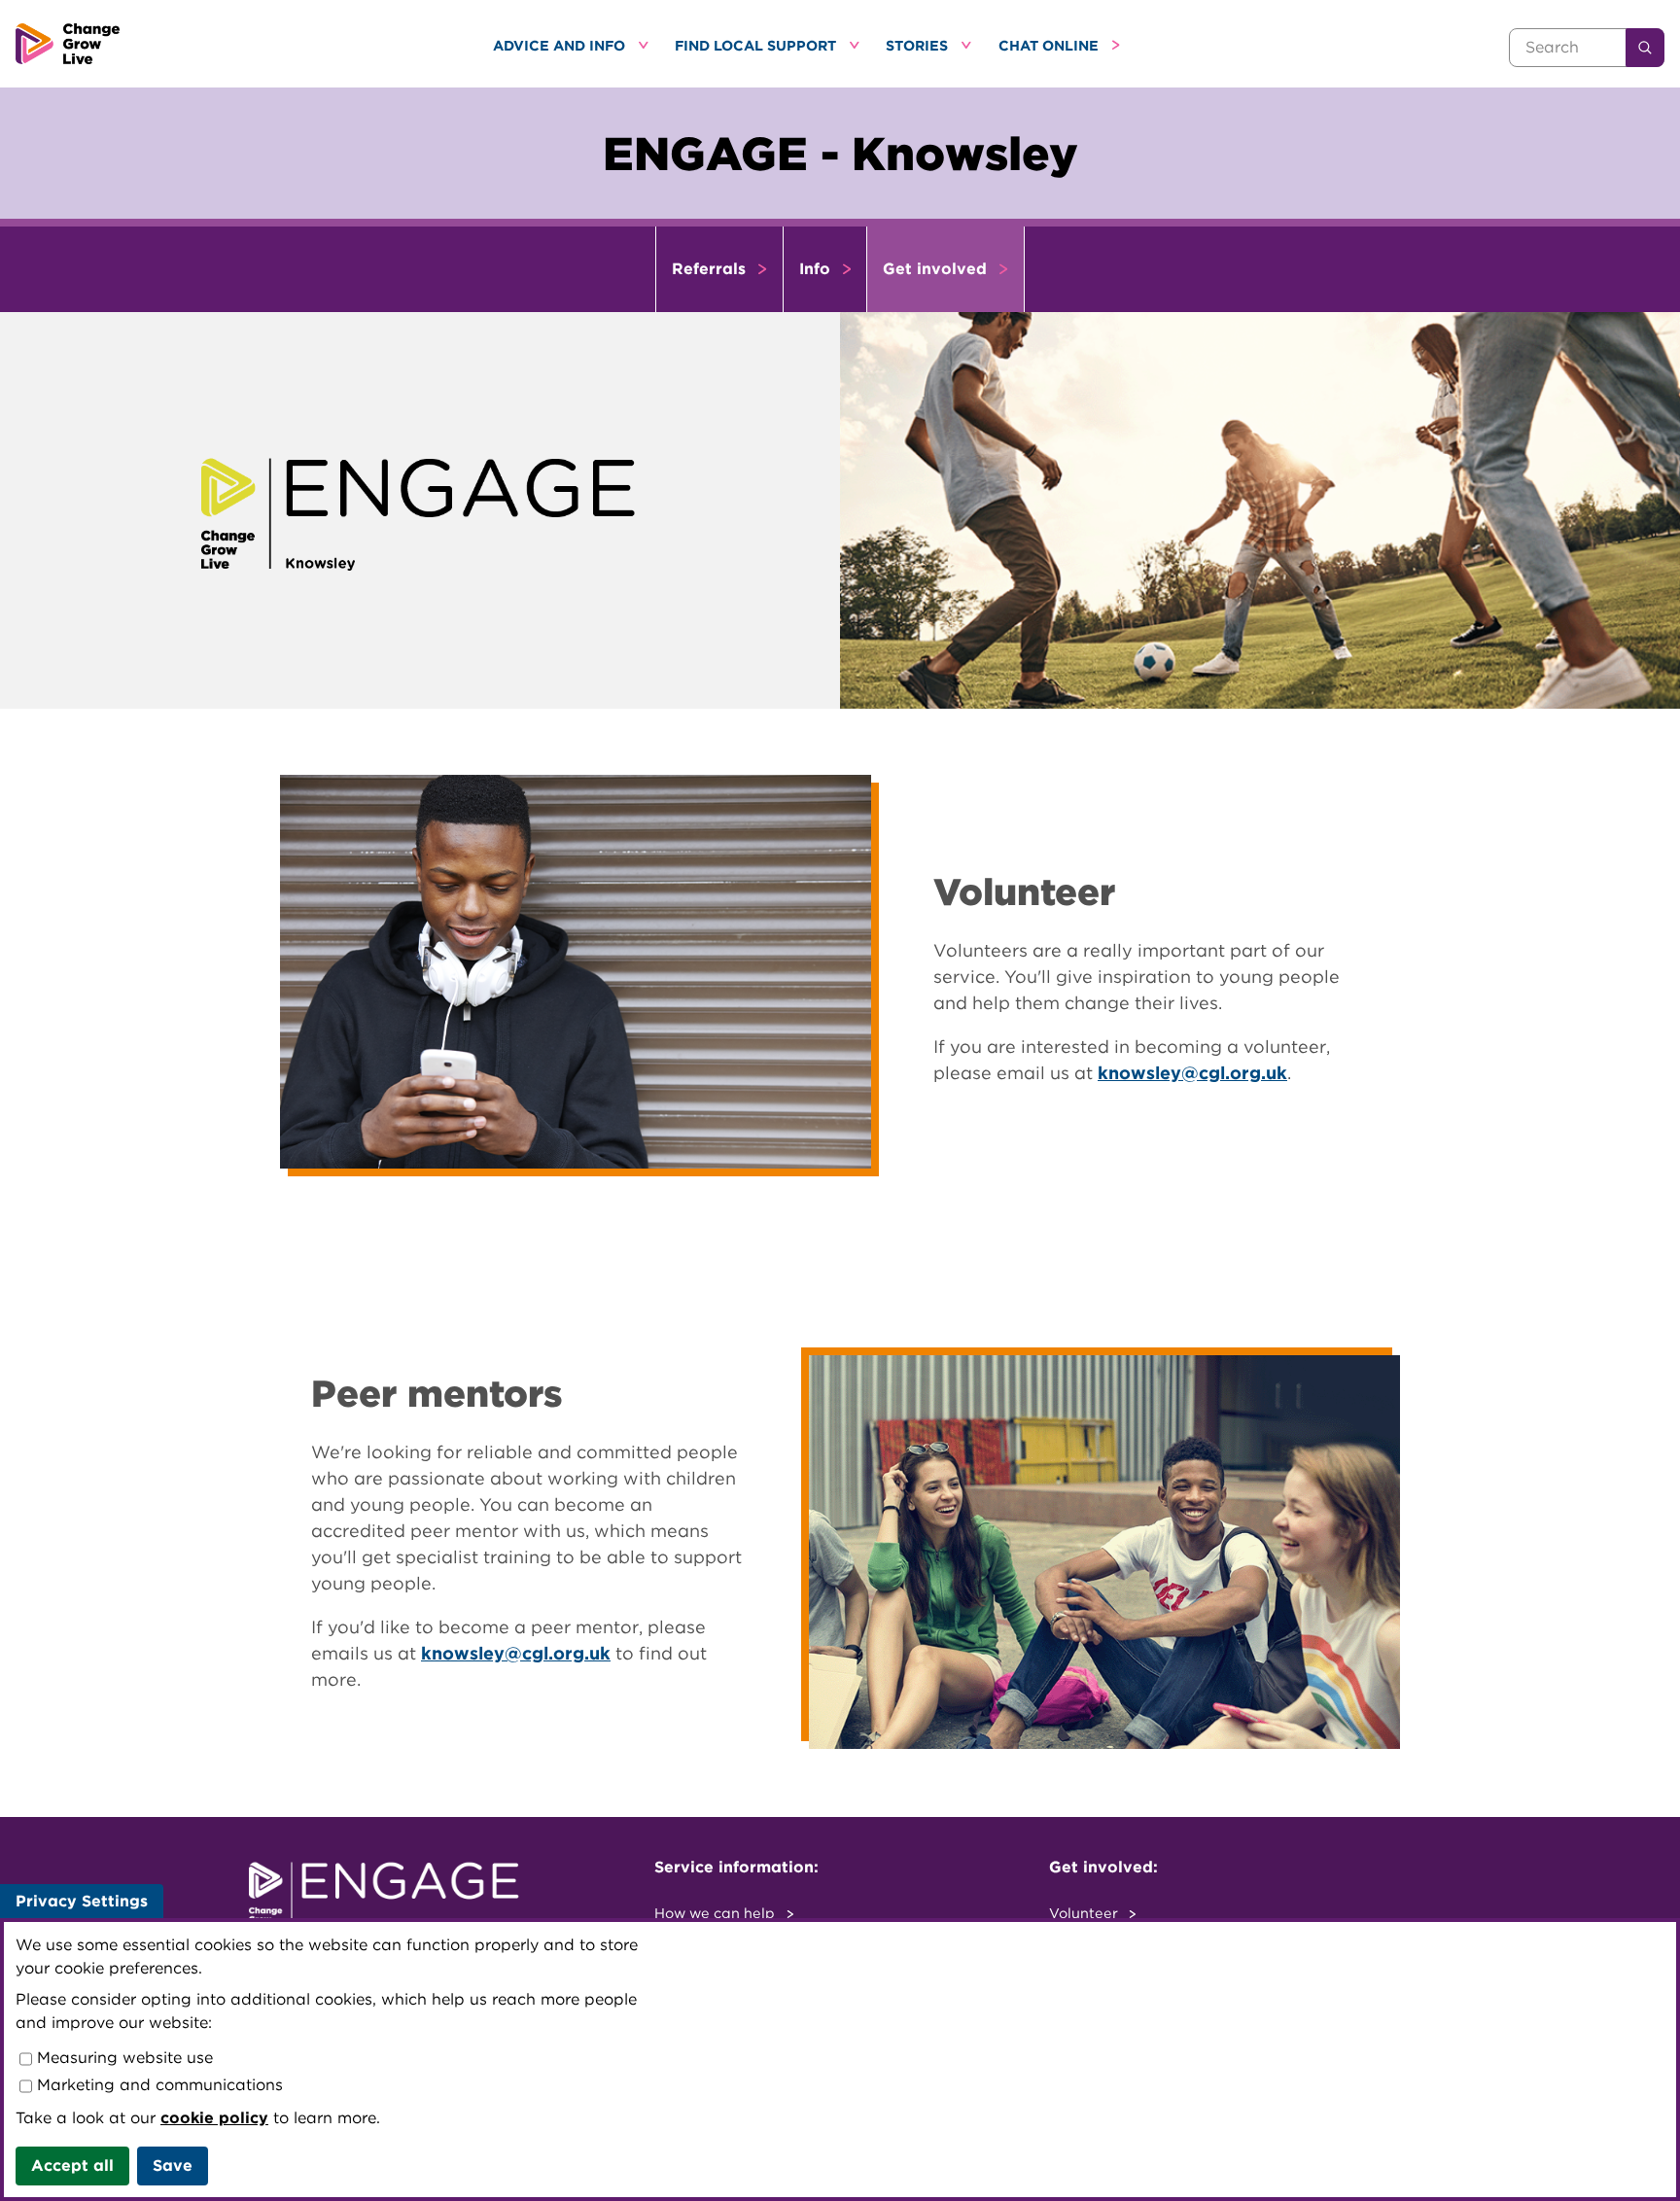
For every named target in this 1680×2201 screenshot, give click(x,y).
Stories (919, 45)
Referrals (711, 269)
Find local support (757, 45)
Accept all (72, 2166)
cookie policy (214, 2118)
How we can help (717, 1913)
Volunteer (1085, 1913)
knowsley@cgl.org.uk (1192, 1073)
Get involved (937, 269)
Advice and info (561, 45)
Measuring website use (122, 2058)
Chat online (1050, 45)
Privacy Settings (82, 1901)
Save (173, 2166)
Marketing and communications (157, 2085)
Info (817, 269)
